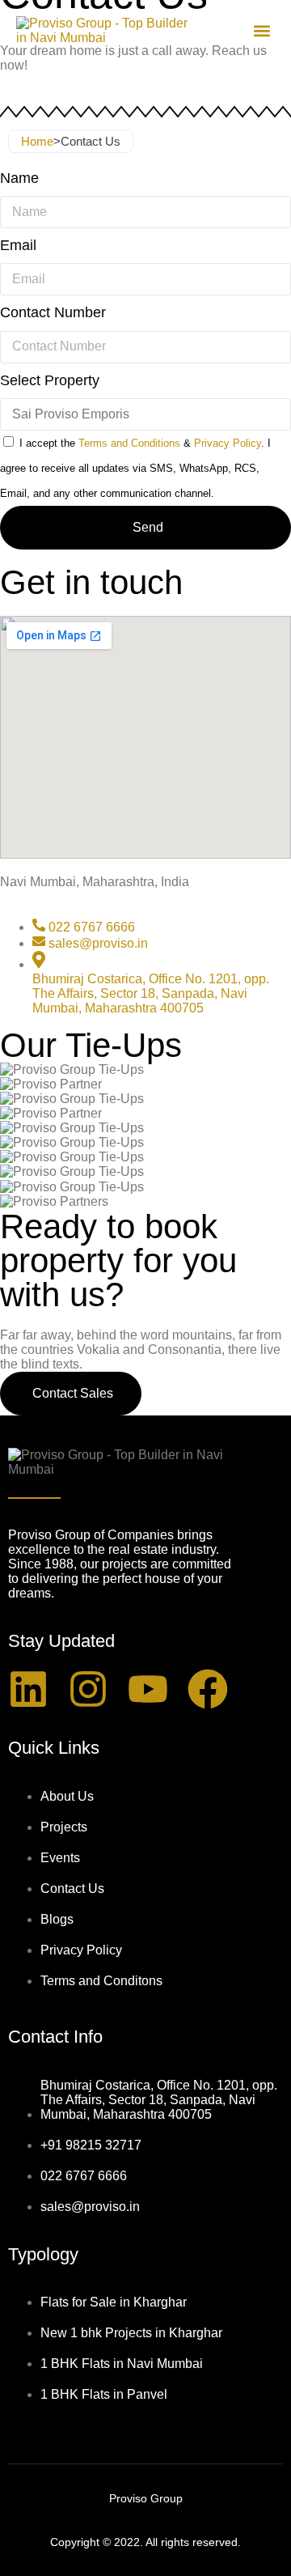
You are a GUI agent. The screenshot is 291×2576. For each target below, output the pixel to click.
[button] (261, 31)
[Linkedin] (28, 1689)
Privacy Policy (228, 443)
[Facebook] (208, 1689)
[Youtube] (148, 1689)
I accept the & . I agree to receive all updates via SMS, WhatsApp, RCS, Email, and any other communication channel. (135, 468)
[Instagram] (88, 1689)
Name (19, 178)
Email (18, 245)
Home (37, 141)
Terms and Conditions (129, 443)
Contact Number (53, 312)
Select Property (50, 380)
